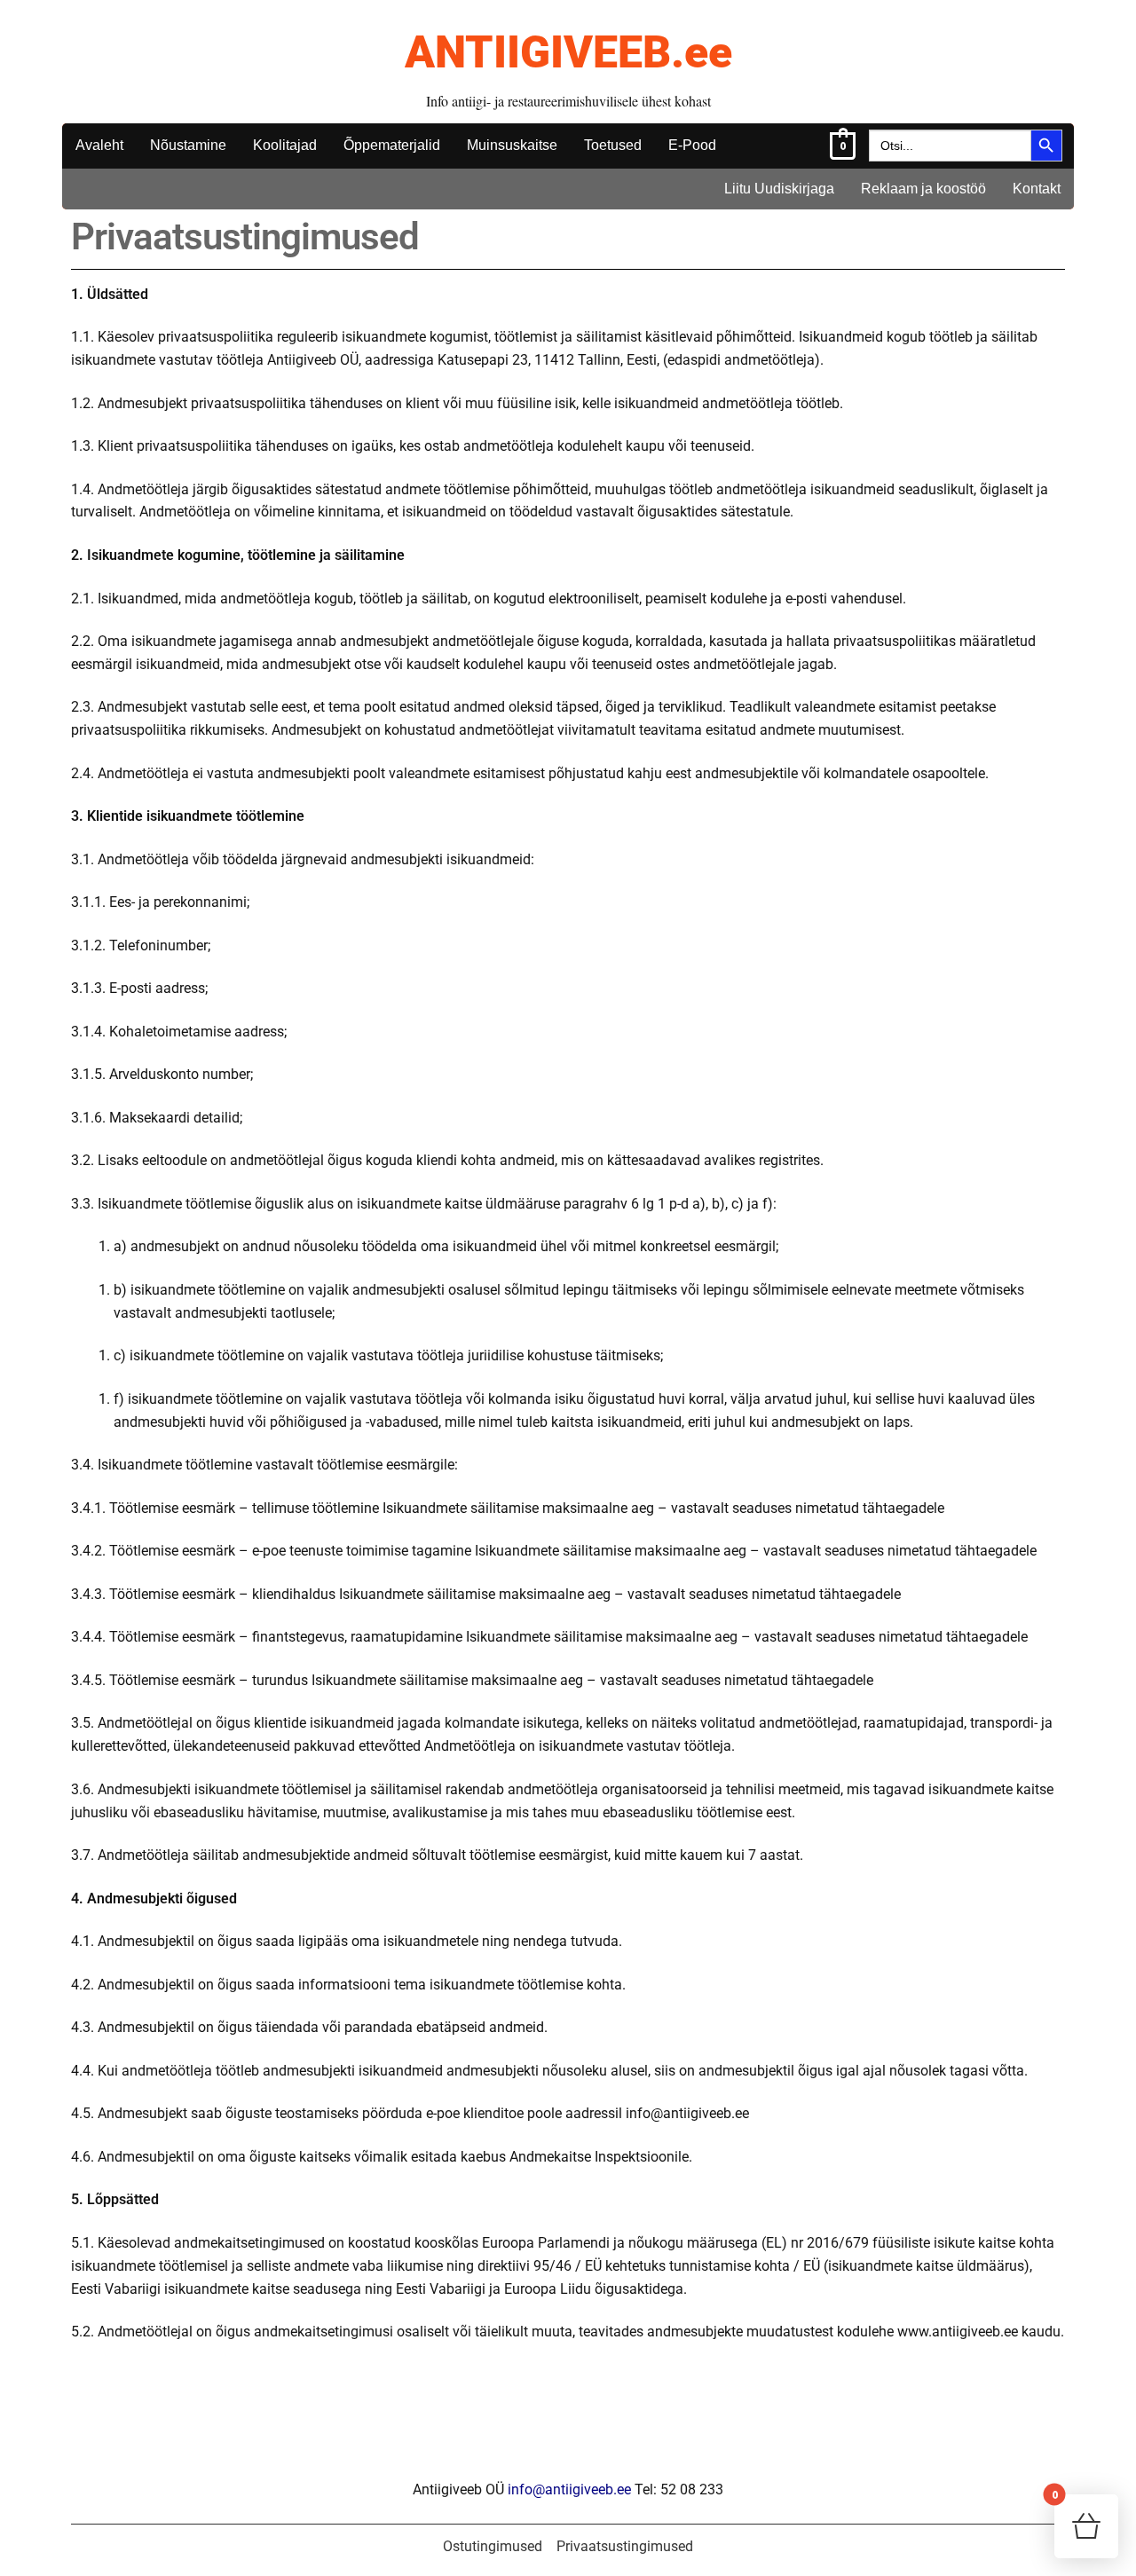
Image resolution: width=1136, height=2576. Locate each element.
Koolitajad (285, 145)
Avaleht (99, 145)
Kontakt (1037, 189)
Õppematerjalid (392, 145)
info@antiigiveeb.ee (569, 2489)
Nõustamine (188, 145)
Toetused (613, 145)
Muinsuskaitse (512, 145)
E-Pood (692, 145)
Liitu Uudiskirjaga (779, 189)
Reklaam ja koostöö (923, 189)
